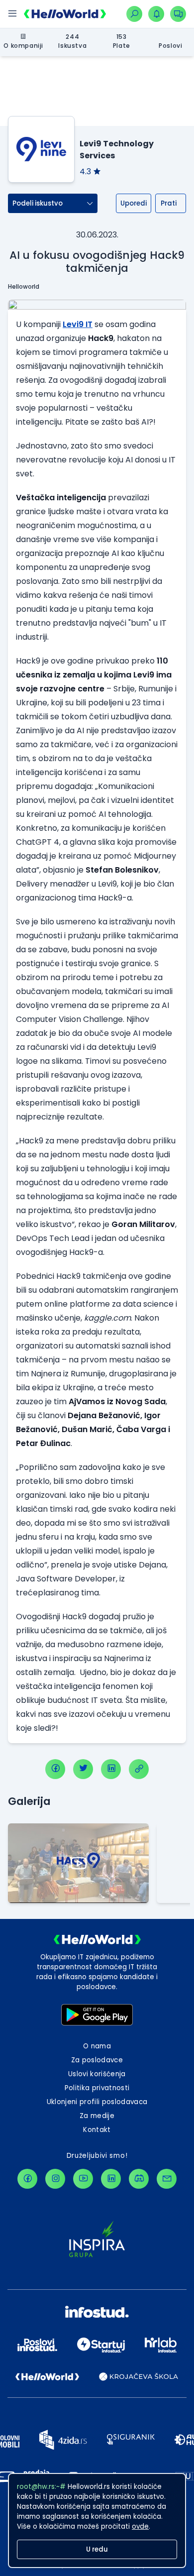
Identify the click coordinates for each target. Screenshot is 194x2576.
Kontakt (97, 2130)
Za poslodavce (97, 2060)
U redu (97, 2549)
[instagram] (55, 2179)
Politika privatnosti (97, 2088)
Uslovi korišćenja (97, 2074)
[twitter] (83, 1769)
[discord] (139, 2179)
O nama (97, 2046)
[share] (139, 1769)
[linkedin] (111, 1769)
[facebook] (55, 1769)
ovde (140, 2526)
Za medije (97, 2116)
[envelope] (167, 2179)
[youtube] (83, 2179)
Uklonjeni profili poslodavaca (97, 2102)
